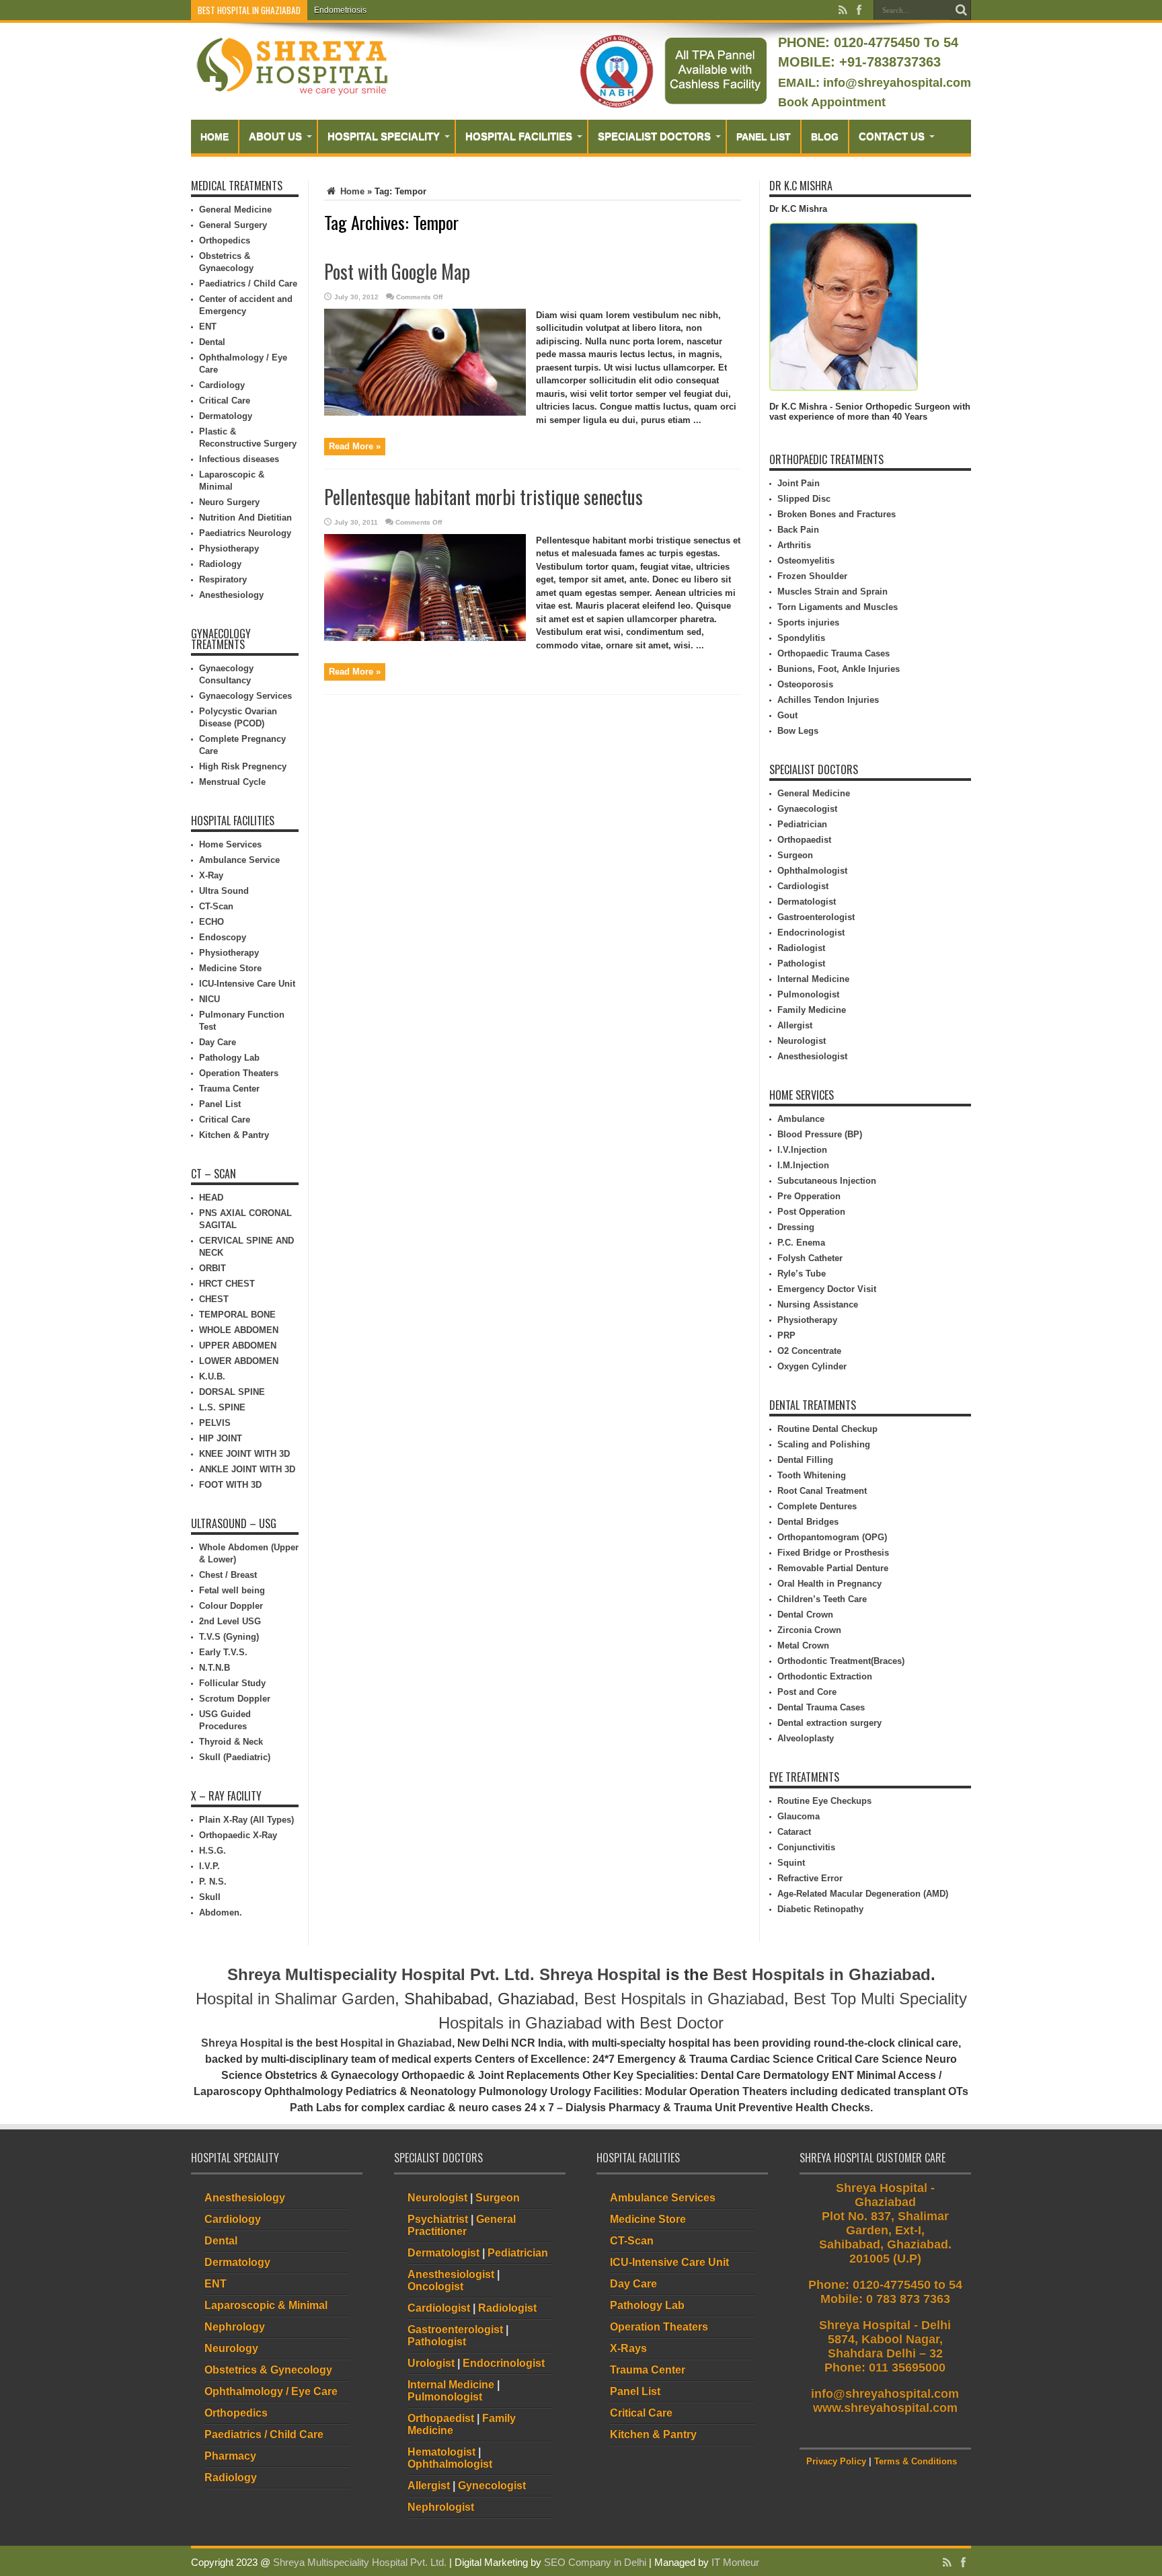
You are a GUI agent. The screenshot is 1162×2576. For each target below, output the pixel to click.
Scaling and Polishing (824, 1444)
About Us (275, 136)
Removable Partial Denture (833, 1568)
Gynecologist (492, 2486)
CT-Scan (216, 906)
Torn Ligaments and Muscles (838, 607)
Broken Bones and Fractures (837, 514)
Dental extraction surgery (829, 1723)
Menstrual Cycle (232, 782)
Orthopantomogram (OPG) (832, 1537)
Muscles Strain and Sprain (832, 592)
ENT (208, 327)
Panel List (764, 137)
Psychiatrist (438, 2219)
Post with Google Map (397, 271)
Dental (212, 342)
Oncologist (435, 2286)
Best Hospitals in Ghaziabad (822, 1974)
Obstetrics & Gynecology (268, 2370)
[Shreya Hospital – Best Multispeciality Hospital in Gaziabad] (292, 92)
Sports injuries (808, 622)
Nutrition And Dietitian (245, 518)
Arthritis (794, 545)
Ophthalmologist (812, 871)
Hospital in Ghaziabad (396, 2043)
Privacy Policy (836, 2461)
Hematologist (441, 2452)
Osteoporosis (805, 684)
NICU (209, 999)
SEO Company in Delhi (595, 2562)
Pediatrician (802, 824)
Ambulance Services (663, 2198)
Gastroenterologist (816, 917)
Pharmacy (230, 2456)
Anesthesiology (231, 595)
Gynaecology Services (245, 696)
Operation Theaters (239, 1073)
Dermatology (226, 416)
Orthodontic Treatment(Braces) (841, 1661)
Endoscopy (223, 937)
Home (215, 137)
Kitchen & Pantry (234, 1135)
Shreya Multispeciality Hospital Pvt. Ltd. (381, 1974)
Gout (787, 715)
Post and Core (807, 1692)
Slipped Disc (804, 499)
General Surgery (233, 225)
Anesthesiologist (812, 1056)
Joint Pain (799, 483)
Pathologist (801, 963)
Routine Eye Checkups (824, 1801)
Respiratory (223, 579)
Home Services (230, 844)
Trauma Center (229, 1089)
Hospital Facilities (519, 136)
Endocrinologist (811, 933)
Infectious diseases (239, 459)
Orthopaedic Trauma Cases (834, 653)
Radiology (220, 564)
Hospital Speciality (384, 136)
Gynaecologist (807, 809)
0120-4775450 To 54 (894, 42)
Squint (791, 1863)
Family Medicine (812, 1010)
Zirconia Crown (809, 1630)
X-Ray (211, 875)
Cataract (794, 1832)
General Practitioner (462, 2225)
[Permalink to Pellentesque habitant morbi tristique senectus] (425, 638)
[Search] (961, 10)
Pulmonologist (808, 994)
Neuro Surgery (229, 502)
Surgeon (795, 855)
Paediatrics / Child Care (248, 283)
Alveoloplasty (806, 1738)
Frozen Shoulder (812, 576)
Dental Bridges (808, 1522)
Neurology (231, 2348)
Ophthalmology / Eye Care (271, 2391)
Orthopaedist (804, 840)
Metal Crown (803, 1645)
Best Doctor (682, 2023)
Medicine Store (230, 968)
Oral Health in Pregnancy (829, 1584)
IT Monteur (735, 2562)
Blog (825, 137)
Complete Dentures (817, 1506)
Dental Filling (805, 1460)
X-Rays (628, 2348)
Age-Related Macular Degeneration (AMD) (863, 1894)
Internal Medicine (813, 979)
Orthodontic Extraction (825, 1676)
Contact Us (892, 136)
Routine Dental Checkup (827, 1429)
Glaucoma (799, 1816)
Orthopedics (225, 240)
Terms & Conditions (916, 2461)
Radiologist (801, 948)
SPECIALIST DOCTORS (654, 136)
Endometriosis (340, 10)
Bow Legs (798, 731)
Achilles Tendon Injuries (828, 700)
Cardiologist (803, 886)
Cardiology (222, 385)
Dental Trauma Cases (821, 1707)
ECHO (211, 922)
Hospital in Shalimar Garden (295, 1999)
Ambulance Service (239, 860)
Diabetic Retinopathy (820, 1909)
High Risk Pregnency (243, 766)
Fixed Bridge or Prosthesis (833, 1553)
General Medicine (235, 210)
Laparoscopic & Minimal (266, 2305)
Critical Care (225, 401)
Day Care (218, 1042)
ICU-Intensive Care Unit (247, 984)
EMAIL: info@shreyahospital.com (875, 83)
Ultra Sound (224, 891)
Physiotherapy (229, 548)
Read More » (355, 446)
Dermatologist (807, 902)
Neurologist (802, 1041)
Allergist (795, 1025)
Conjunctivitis (806, 1847)
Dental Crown (805, 1615)
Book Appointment (832, 102)
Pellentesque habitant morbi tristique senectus (483, 497)
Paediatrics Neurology (245, 533)
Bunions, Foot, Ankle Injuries (839, 669)
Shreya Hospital (600, 1974)
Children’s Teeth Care (822, 1599)
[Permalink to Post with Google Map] (425, 413)
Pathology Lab (229, 1058)
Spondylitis (801, 638)
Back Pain (798, 530)
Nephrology (235, 2327)
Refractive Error (810, 1878)
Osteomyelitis (806, 561)
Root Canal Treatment (822, 1491)
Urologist (431, 2363)
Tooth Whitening (812, 1475)
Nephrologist (441, 2507)
